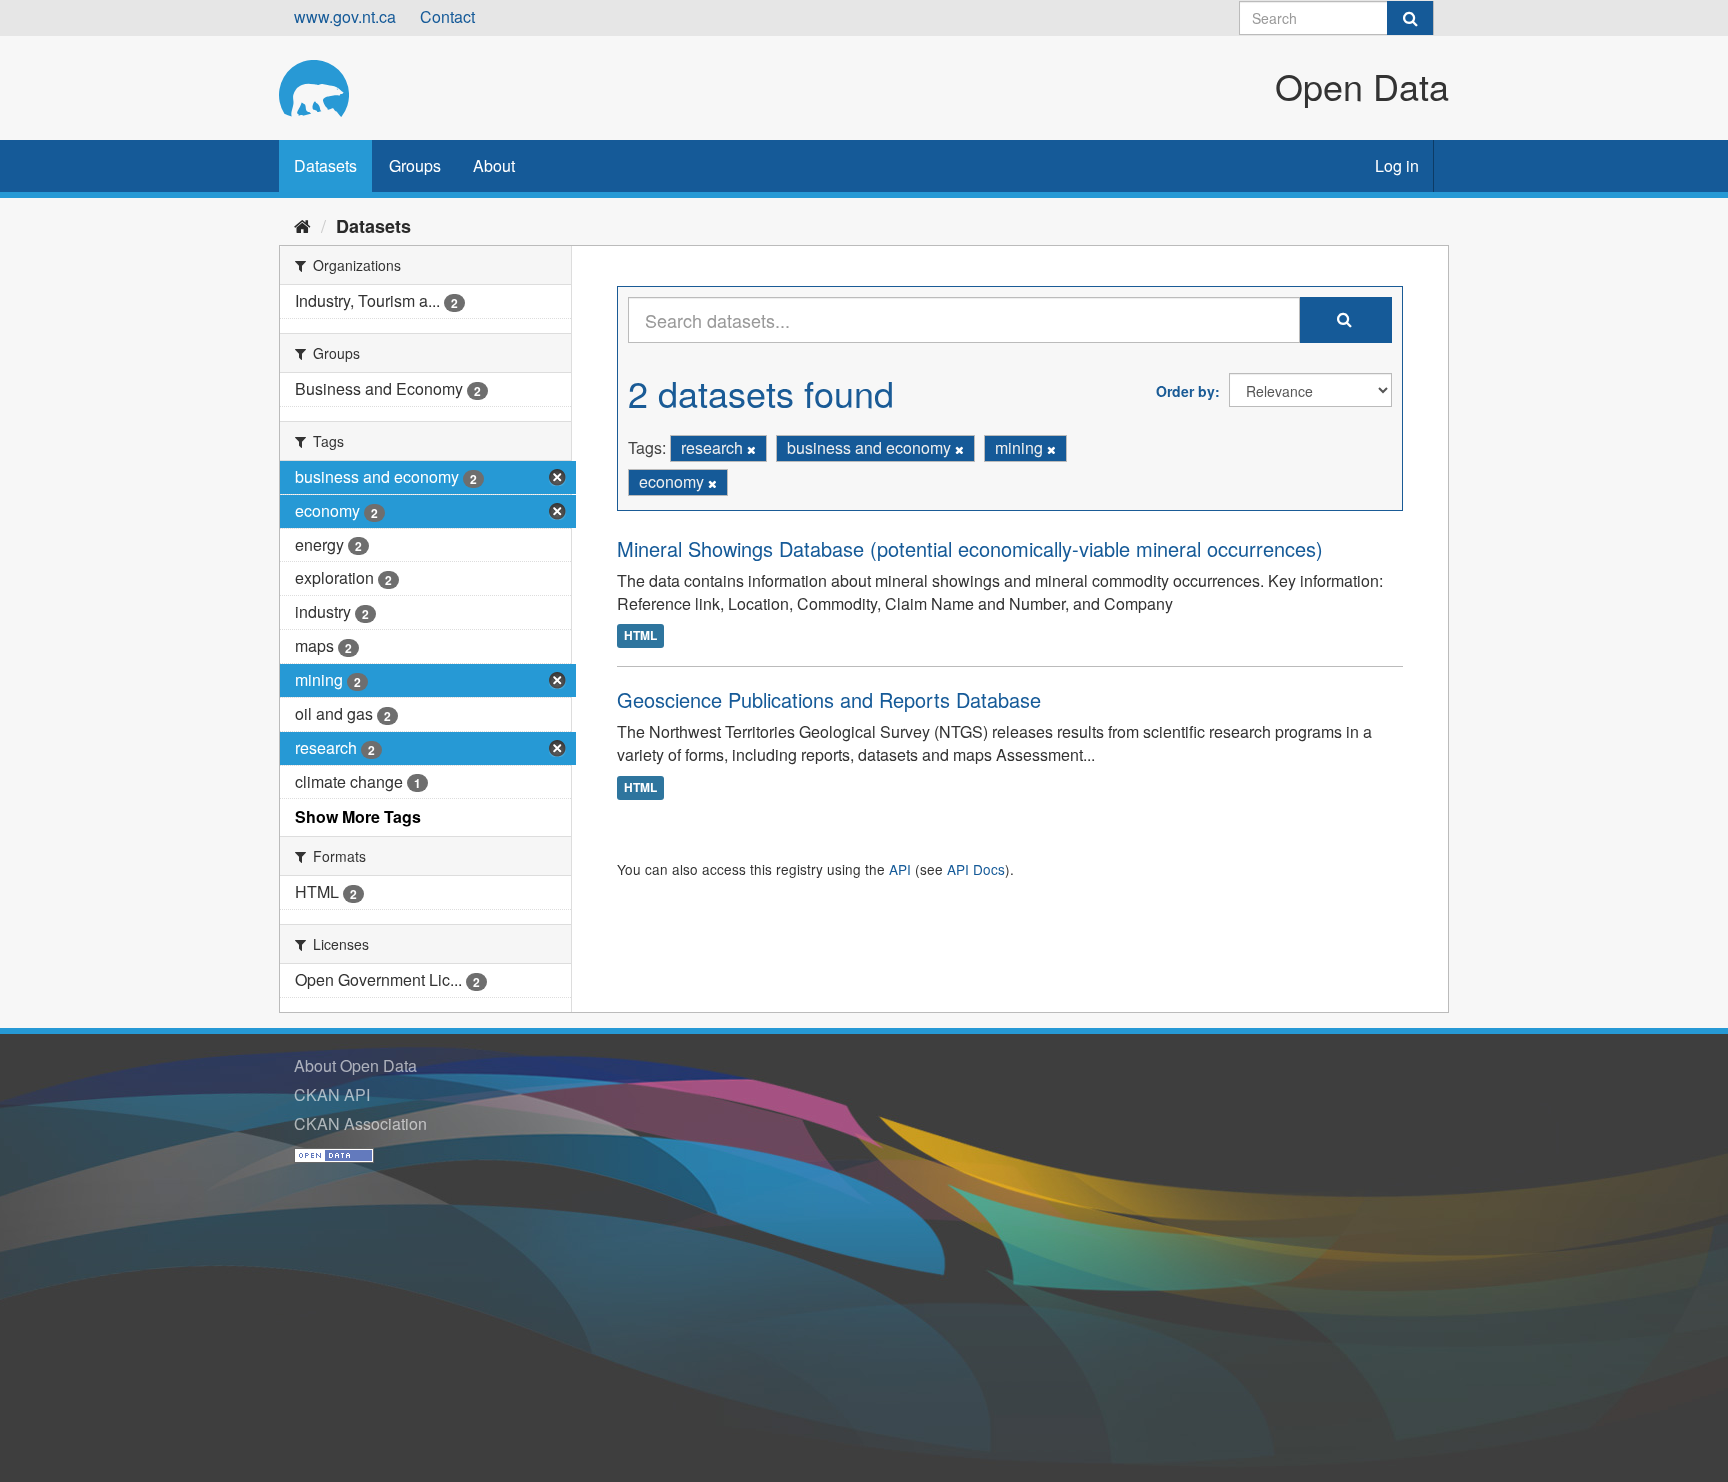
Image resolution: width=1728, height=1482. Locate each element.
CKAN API (332, 1094)
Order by (1185, 391)
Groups (415, 165)
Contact (447, 16)
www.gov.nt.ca (345, 16)
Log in (1397, 165)
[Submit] (1410, 18)
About (494, 165)
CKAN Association (360, 1123)
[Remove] (751, 449)
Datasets (325, 165)
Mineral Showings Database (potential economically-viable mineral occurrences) (970, 548)
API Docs (976, 869)
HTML (640, 635)
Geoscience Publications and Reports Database (829, 699)
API (900, 869)
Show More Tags (358, 816)
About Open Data (355, 1065)
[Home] (302, 225)
